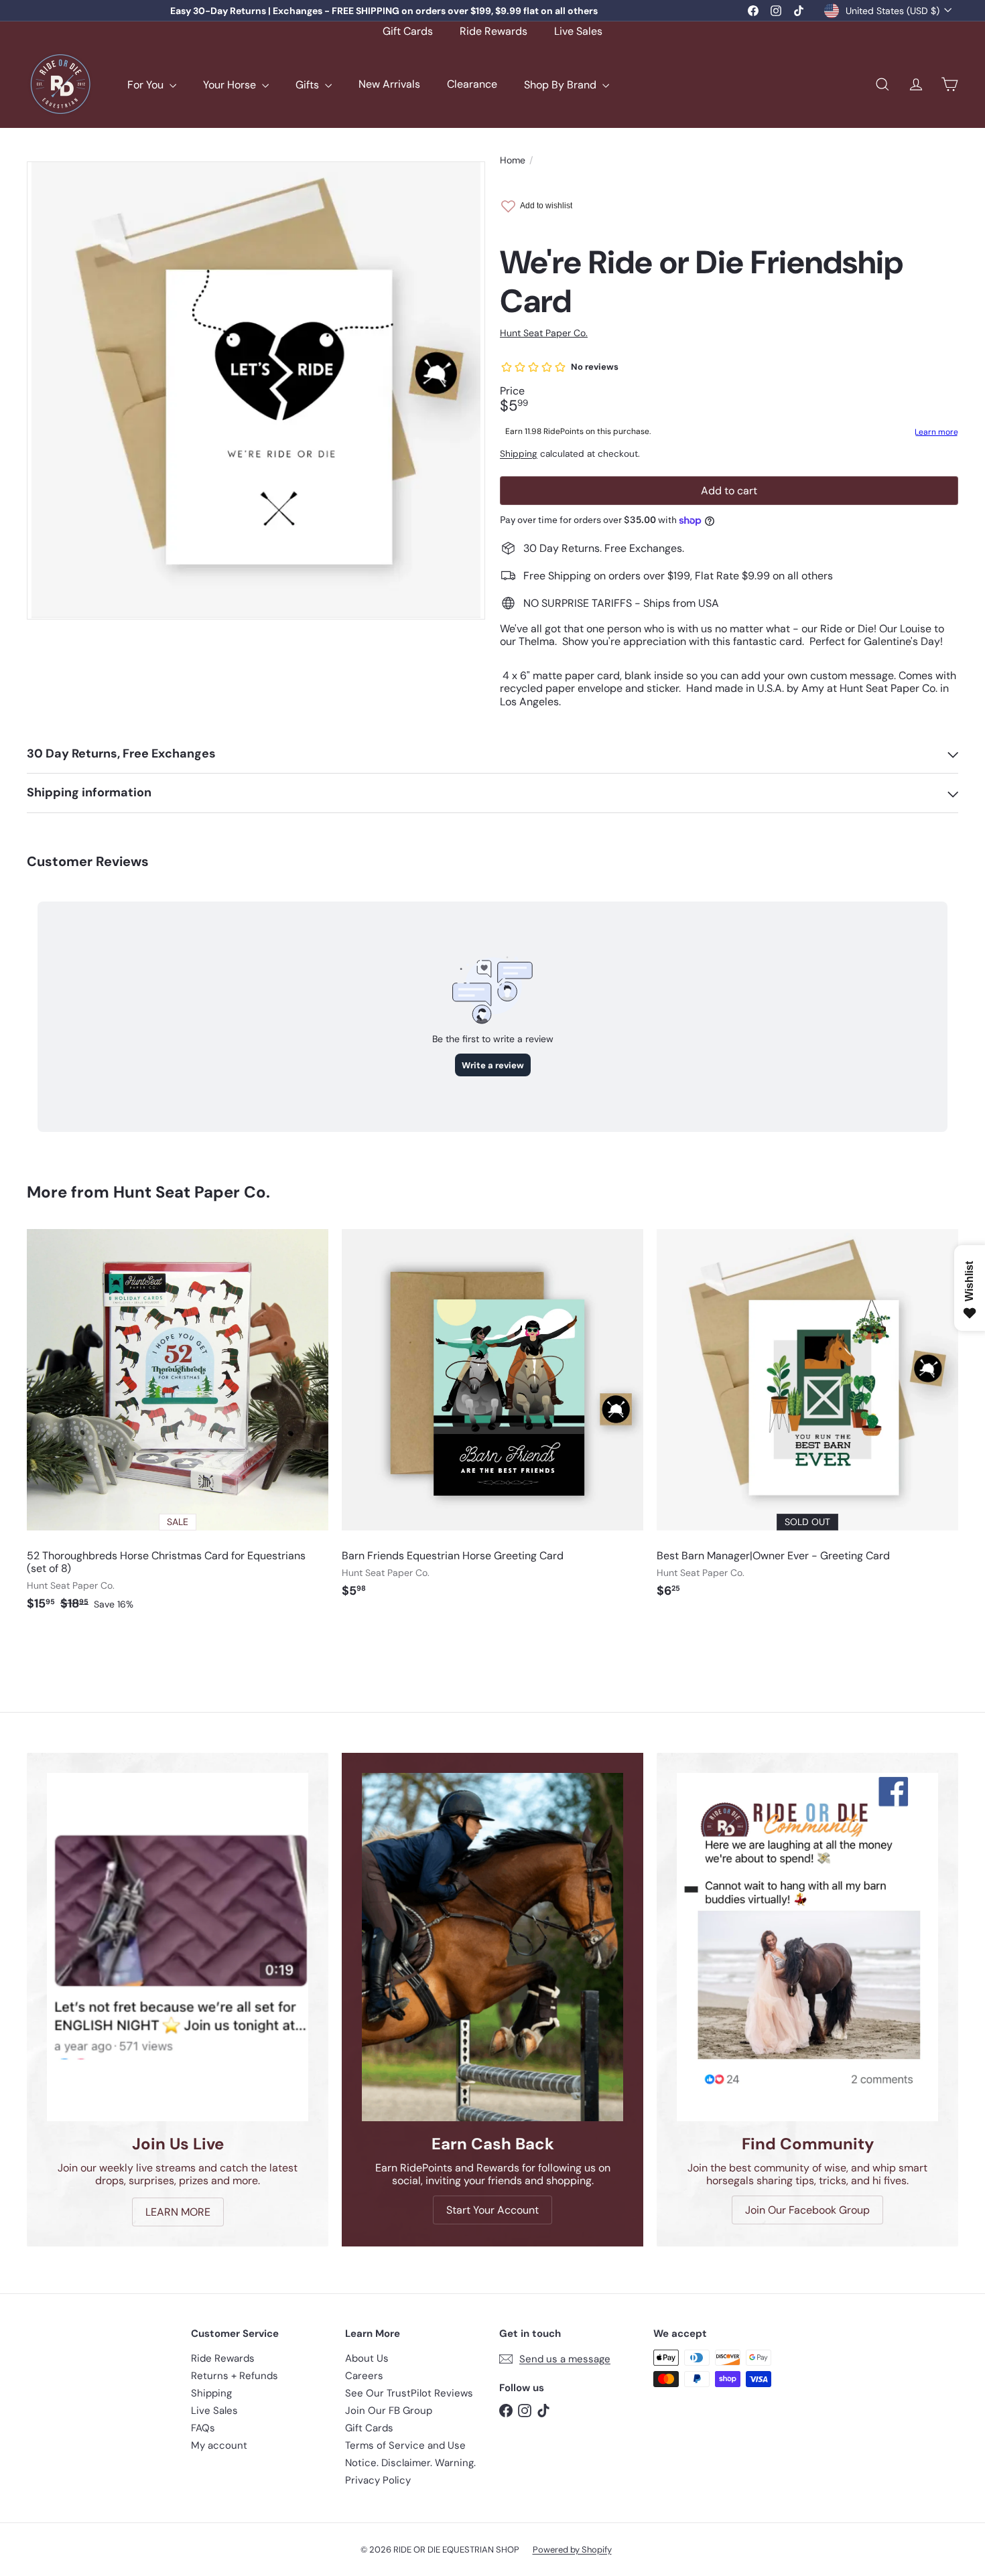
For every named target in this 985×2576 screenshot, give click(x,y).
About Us (367, 2358)
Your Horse (231, 85)
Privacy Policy (378, 2480)
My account (219, 2445)
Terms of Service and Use (405, 2445)
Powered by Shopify (572, 2550)
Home (513, 160)
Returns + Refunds (235, 2376)
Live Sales (578, 31)
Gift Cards (408, 31)
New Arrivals (389, 85)
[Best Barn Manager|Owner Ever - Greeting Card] (807, 1421)
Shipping (519, 454)
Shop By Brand (562, 85)
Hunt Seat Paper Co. (192, 1192)
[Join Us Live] (178, 1947)
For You (147, 85)
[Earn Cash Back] (492, 1947)
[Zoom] (256, 390)
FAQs (203, 2428)
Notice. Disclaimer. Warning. (410, 2463)
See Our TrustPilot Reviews (409, 2393)
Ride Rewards (494, 31)
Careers (364, 2376)
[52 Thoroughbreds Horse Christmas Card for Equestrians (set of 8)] (178, 1427)
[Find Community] (807, 1947)
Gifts (309, 85)
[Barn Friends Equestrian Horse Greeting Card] (492, 1421)
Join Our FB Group (389, 2411)
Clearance (472, 85)
